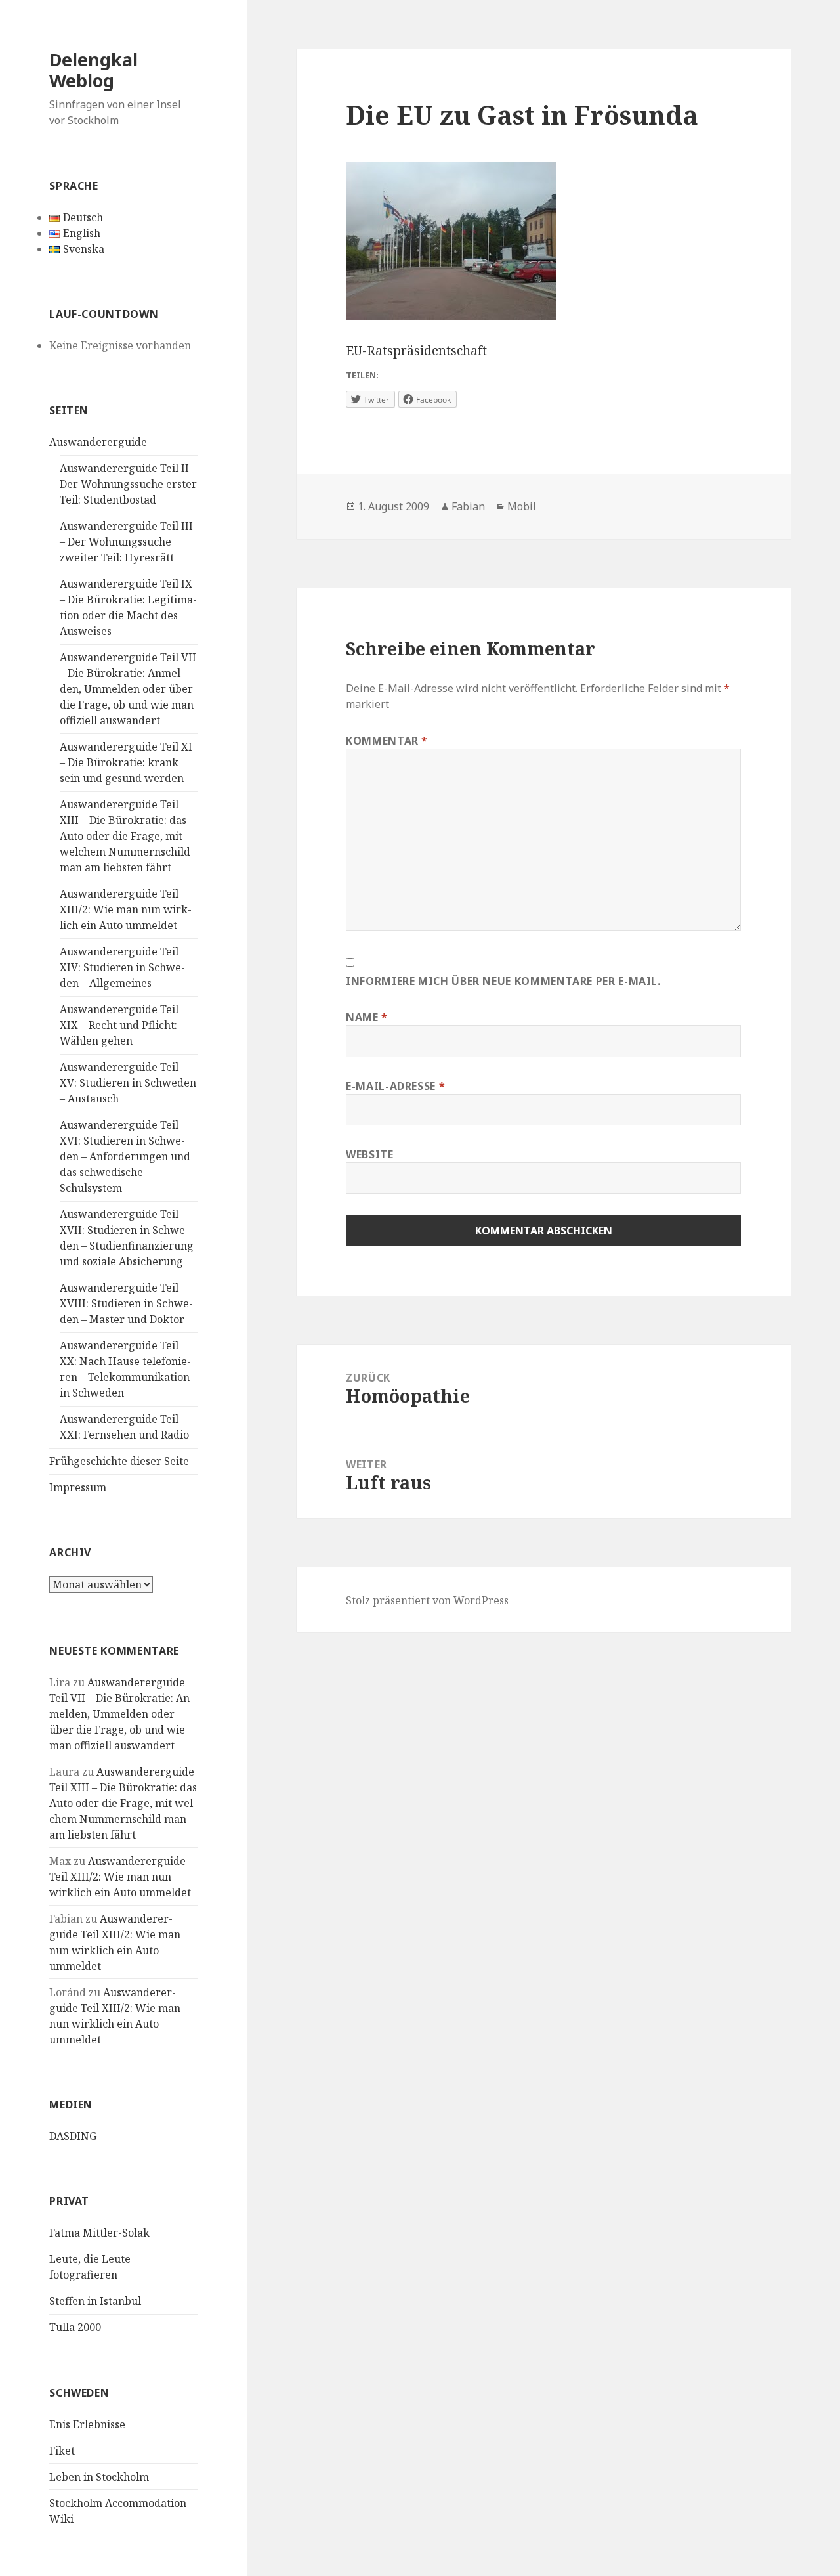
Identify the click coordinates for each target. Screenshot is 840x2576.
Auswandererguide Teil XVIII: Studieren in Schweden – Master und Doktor (126, 1303)
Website (369, 1154)
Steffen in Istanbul (95, 2301)
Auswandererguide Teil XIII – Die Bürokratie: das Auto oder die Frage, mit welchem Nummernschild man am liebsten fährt (125, 836)
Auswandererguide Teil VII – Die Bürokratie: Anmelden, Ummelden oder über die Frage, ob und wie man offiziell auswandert (128, 689)
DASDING (73, 2136)
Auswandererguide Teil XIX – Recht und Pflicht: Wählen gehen (119, 1025)
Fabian (468, 506)
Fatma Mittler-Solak (99, 2233)
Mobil (522, 506)
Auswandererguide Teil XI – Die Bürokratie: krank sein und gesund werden (126, 762)
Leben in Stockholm (99, 2477)
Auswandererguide (98, 442)
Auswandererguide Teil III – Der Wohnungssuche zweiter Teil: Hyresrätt (126, 542)
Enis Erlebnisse (87, 2424)
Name (367, 1017)
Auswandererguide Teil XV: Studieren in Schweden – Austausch (128, 1083)
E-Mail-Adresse (395, 1086)
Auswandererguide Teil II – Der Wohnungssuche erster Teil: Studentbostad (128, 484)
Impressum (78, 1487)
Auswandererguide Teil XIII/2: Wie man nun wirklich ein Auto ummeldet (126, 909)
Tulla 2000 (75, 2327)
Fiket (62, 2451)
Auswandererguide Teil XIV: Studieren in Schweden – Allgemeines (122, 967)
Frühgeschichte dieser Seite (119, 1461)
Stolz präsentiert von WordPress (427, 1600)
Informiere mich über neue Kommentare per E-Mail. (503, 981)
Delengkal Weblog (94, 70)
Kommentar (387, 741)
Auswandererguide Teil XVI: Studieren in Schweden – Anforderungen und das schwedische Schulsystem (125, 1156)
